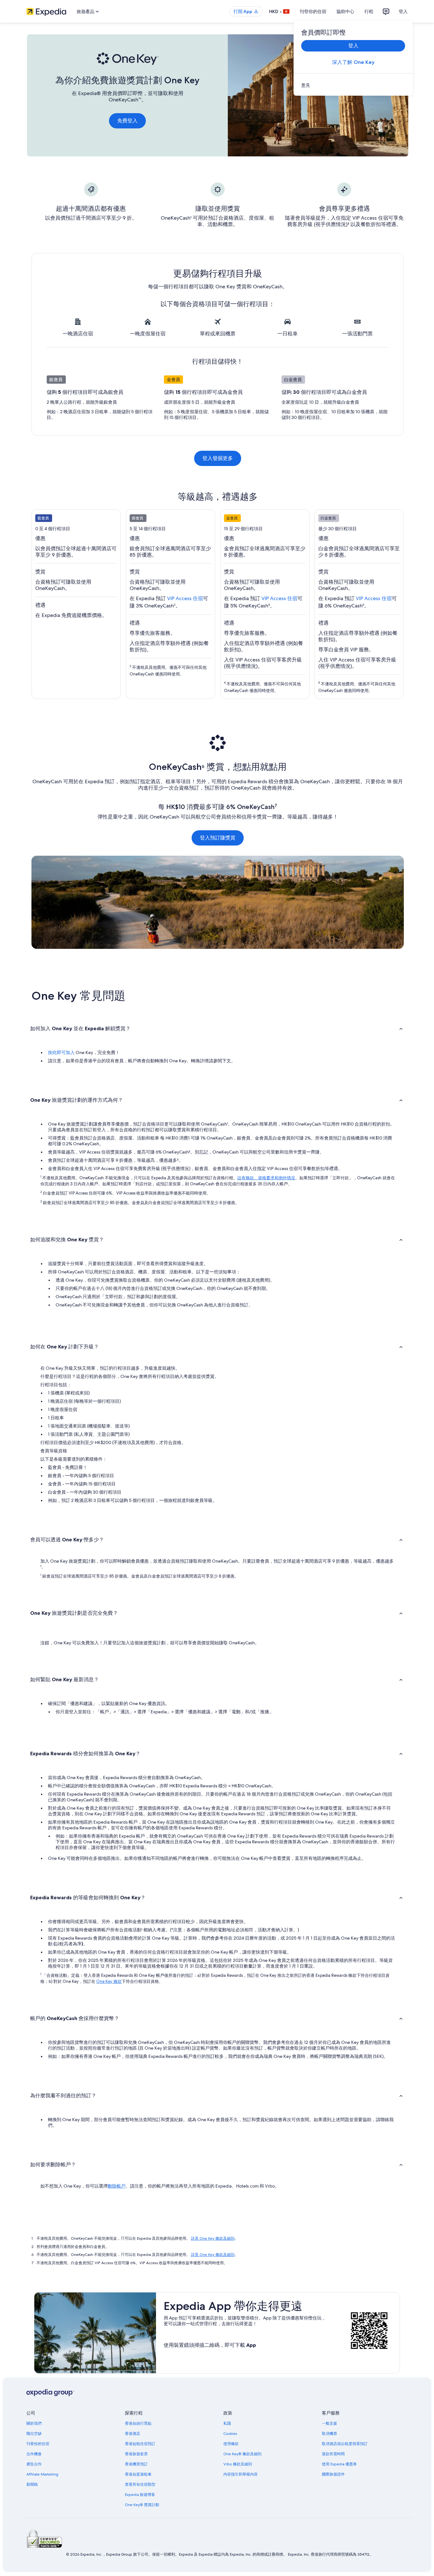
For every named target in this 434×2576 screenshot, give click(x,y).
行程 (369, 11)
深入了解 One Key (353, 62)
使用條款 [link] (231, 2444)
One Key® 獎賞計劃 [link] (142, 2505)
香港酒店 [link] (132, 2434)
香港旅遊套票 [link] (136, 2454)
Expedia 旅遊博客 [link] (140, 2495)
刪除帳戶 (117, 2186)
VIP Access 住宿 (185, 598)
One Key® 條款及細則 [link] (242, 2454)
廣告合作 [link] (34, 2464)
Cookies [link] (230, 2434)
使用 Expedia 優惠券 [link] (339, 2464)
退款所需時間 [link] (333, 2454)
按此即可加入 (61, 1052)
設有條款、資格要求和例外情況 (266, 1178)
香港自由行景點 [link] (138, 2423)
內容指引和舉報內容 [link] (241, 2474)
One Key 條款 (109, 1981)
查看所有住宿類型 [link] (140, 2484)
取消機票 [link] (329, 2434)
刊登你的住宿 (313, 11)
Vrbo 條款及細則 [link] (238, 2464)
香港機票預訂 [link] (136, 2464)
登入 (403, 11)
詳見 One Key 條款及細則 (213, 2238)
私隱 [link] (227, 2423)
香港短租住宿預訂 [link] (140, 2444)
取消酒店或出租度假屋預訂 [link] (345, 2444)
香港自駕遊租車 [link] (138, 2474)
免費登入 (127, 121)
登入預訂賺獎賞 (218, 838)
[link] (353, 85)
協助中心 (345, 11)
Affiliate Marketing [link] (42, 2474)
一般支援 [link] (329, 2423)
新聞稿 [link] (32, 2484)
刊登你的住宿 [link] (38, 2444)
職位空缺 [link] (34, 2434)
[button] (217, 1028)
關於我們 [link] (34, 2423)
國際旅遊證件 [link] (333, 2474)
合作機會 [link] (34, 2454)
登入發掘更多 (218, 458)
